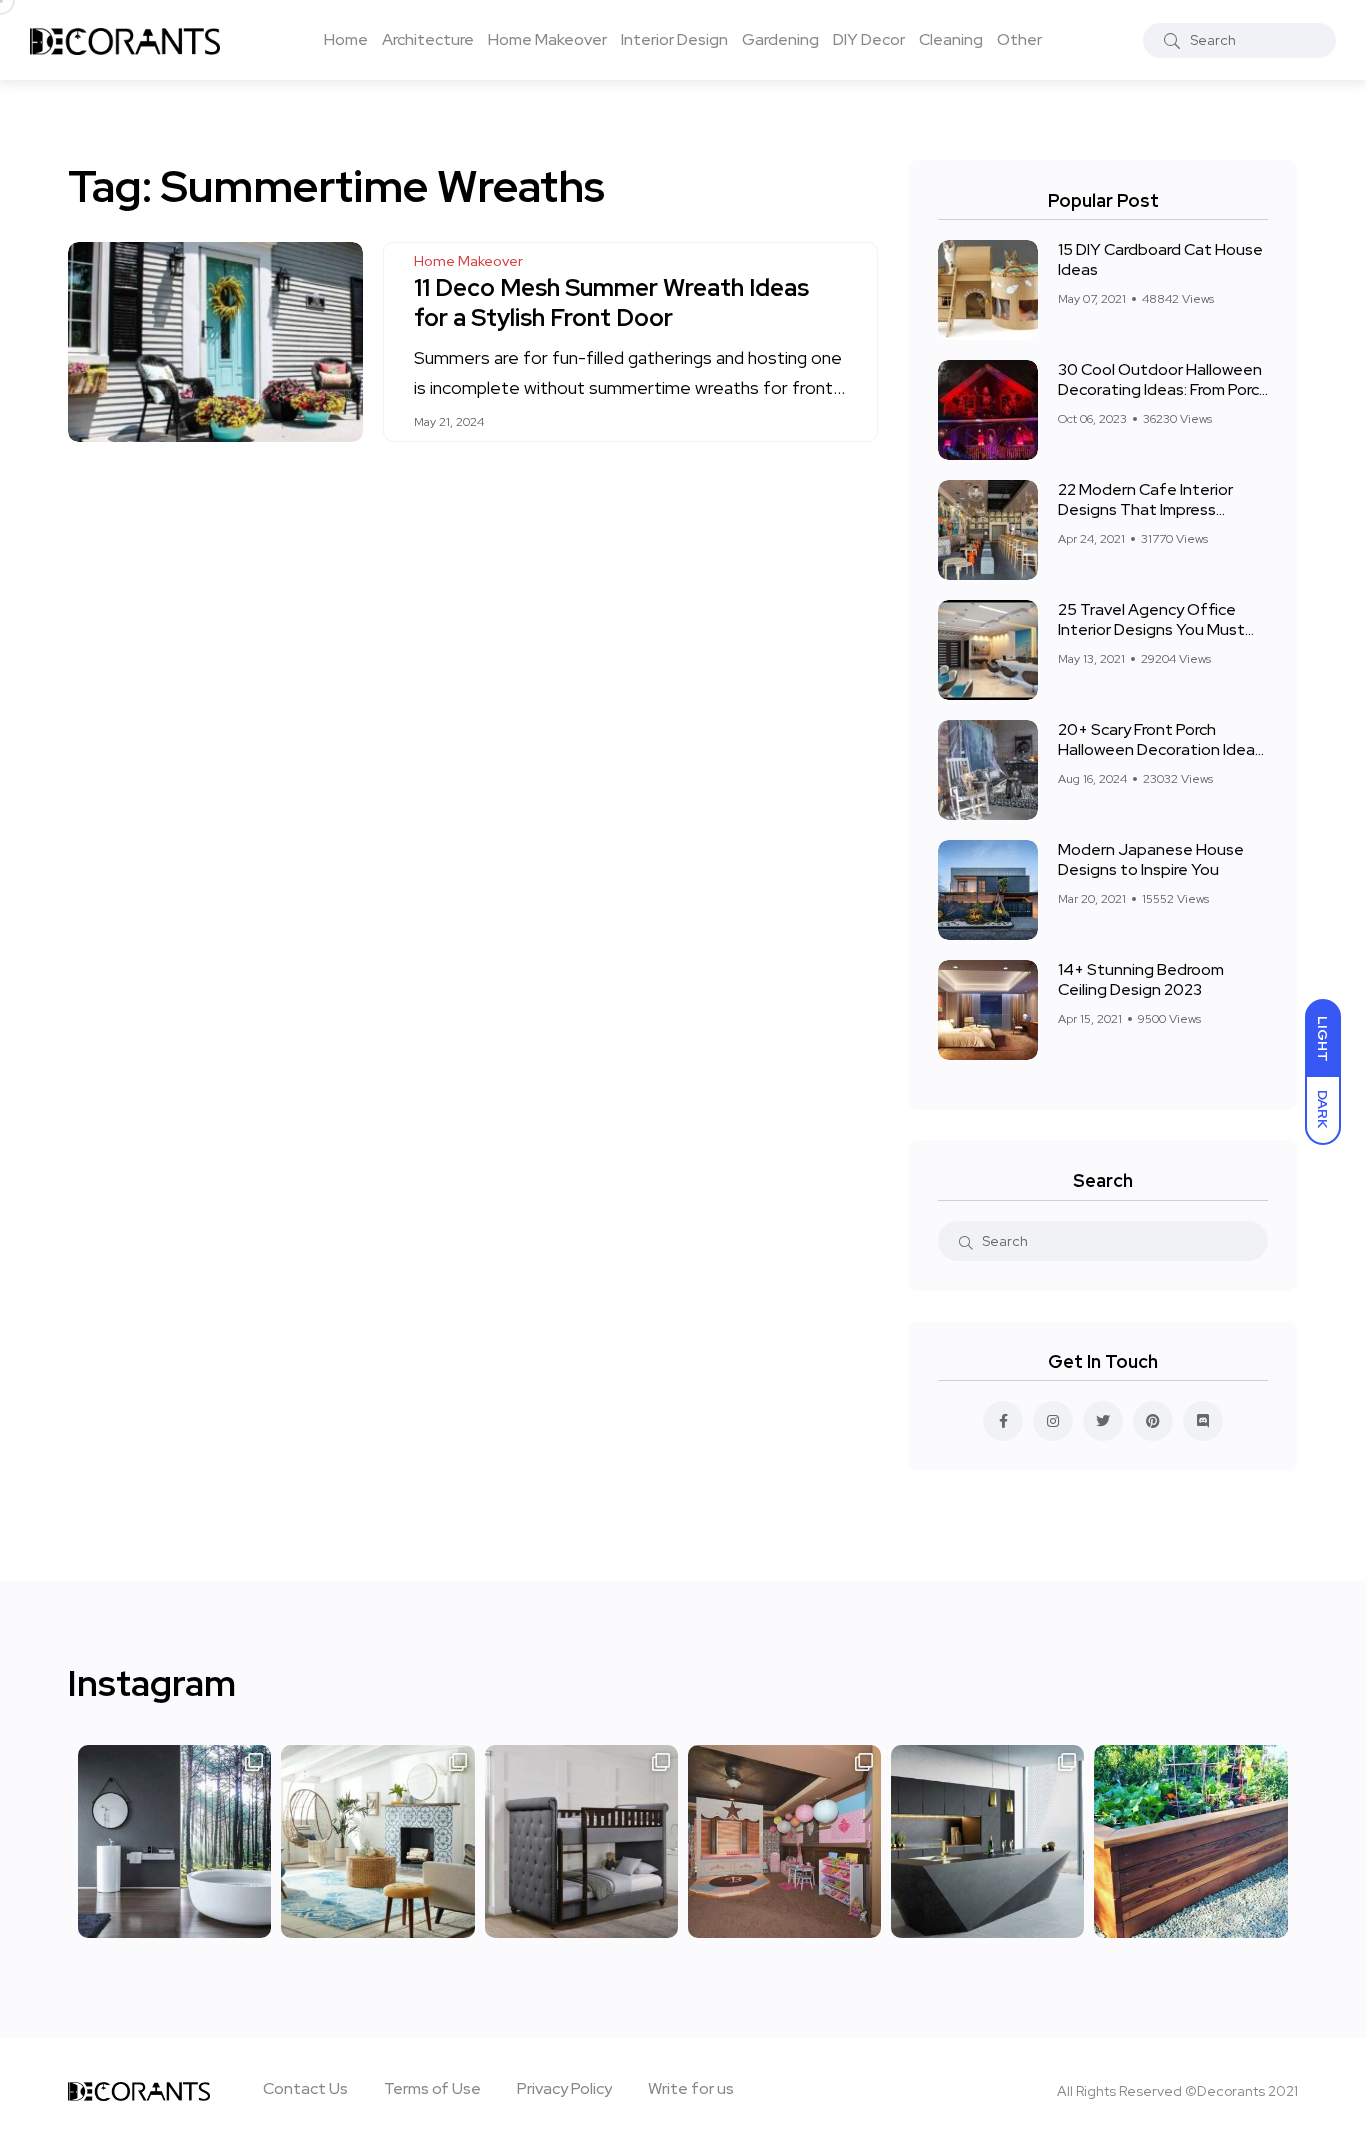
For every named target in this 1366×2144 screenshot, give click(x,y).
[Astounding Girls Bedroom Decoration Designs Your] (784, 1841)
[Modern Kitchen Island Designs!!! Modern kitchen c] (987, 1841)
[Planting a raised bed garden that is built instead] (1190, 1841)
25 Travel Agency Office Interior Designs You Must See (1151, 629)
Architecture (428, 39)
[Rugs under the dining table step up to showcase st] (377, 1841)
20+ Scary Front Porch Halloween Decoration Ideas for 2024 (1160, 749)
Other (1019, 39)
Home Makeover (547, 39)
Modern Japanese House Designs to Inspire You (1151, 859)
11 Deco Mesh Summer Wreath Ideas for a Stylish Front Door (611, 302)
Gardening (780, 39)
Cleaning (951, 39)
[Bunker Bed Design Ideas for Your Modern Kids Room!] (581, 1841)
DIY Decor (869, 39)
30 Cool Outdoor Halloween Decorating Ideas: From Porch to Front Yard (1163, 389)
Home (346, 39)
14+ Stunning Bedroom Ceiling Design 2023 (1141, 979)
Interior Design (674, 39)
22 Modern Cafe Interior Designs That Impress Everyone (1145, 509)
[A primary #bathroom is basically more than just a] (174, 1841)
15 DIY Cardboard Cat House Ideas (1160, 259)
